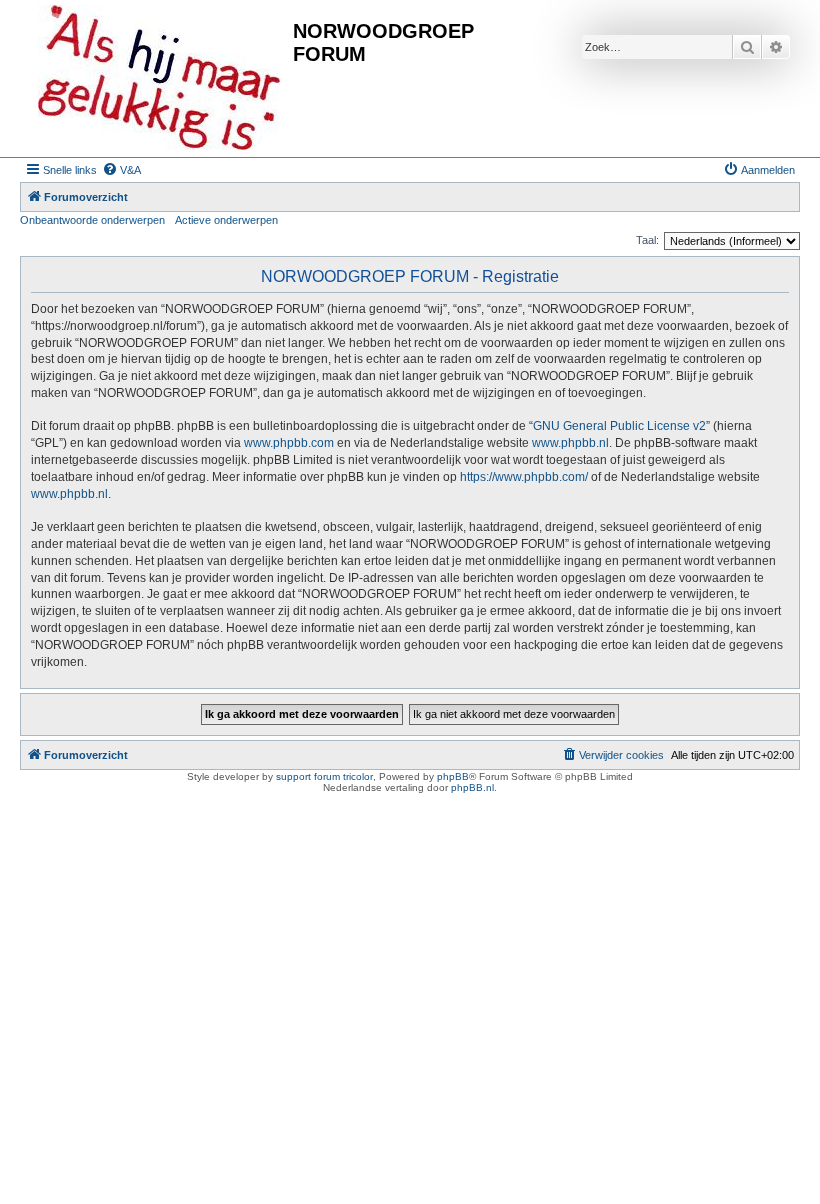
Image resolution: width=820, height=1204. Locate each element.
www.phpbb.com (289, 443)
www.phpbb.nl (570, 443)
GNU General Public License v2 (619, 426)
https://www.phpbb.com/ (524, 477)
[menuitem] (121, 170)
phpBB (453, 776)
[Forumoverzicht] (159, 78)
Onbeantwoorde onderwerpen (92, 220)
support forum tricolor (324, 776)
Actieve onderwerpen (226, 220)
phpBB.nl (472, 787)
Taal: (647, 240)
